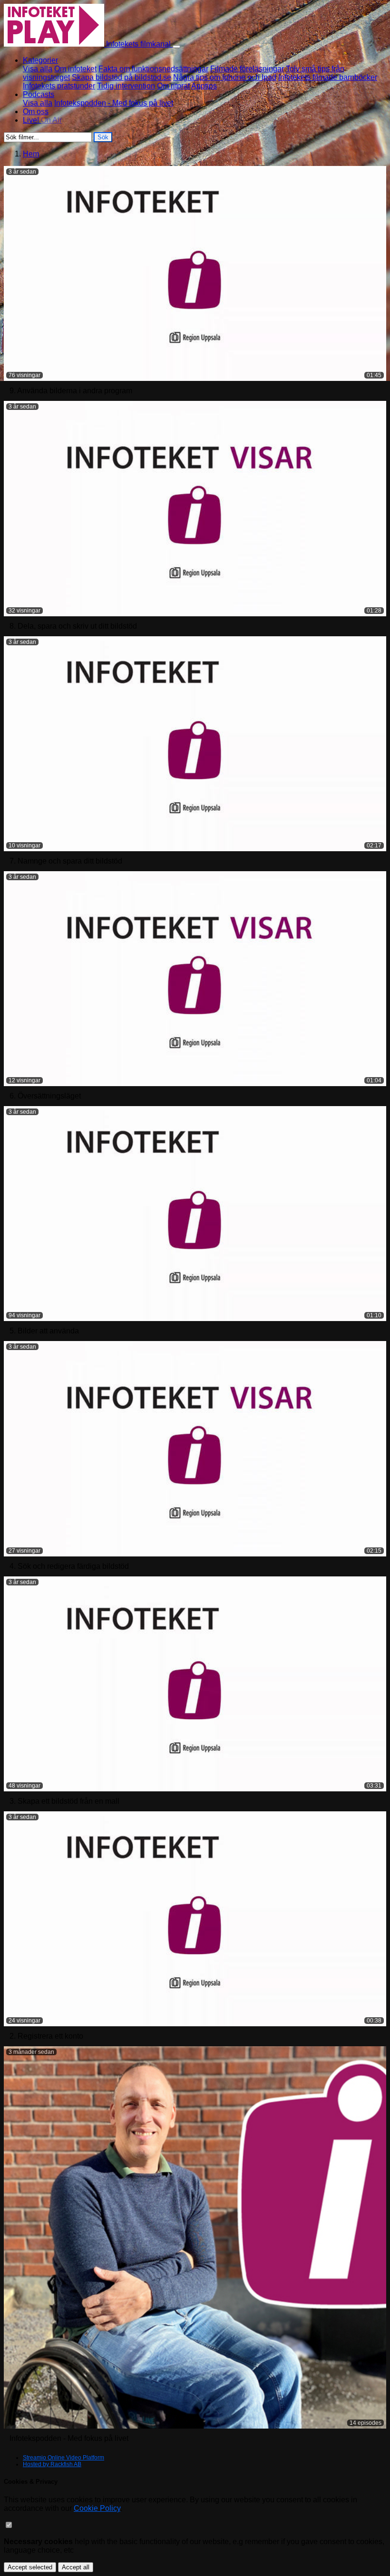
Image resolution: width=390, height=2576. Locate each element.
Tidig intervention (126, 86)
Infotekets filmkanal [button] (138, 44)
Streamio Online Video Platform (63, 2458)
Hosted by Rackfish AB (52, 2464)
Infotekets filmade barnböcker (328, 77)
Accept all (76, 2567)
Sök (103, 137)
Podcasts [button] (39, 94)
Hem (31, 154)
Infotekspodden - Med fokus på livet (114, 103)
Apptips (204, 86)
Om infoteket (75, 69)
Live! (42, 120)
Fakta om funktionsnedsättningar (153, 69)
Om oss (36, 112)
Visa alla (38, 69)
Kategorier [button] (40, 60)
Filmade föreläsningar (247, 69)
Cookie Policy (97, 2508)
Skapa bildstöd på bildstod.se (122, 77)
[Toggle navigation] (176, 47)
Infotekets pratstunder (59, 86)
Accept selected (30, 2567)
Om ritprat (173, 86)
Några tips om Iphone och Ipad (225, 77)
